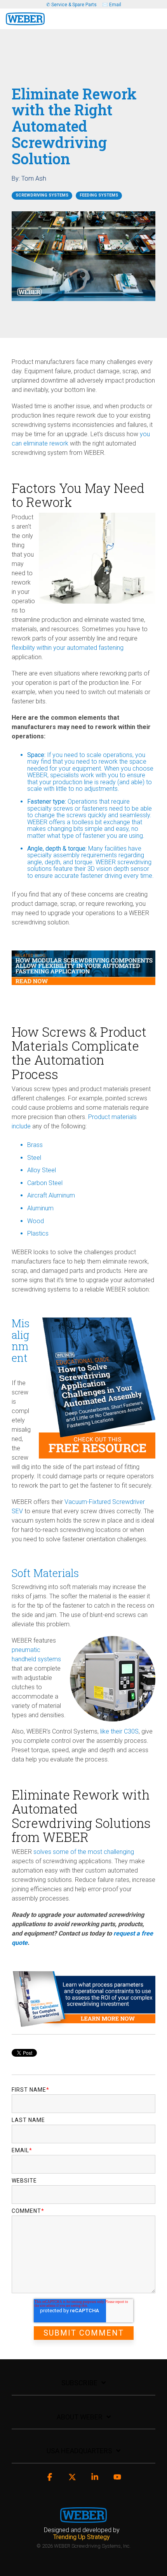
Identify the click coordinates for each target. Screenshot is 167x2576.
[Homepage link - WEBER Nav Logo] (83, 2518)
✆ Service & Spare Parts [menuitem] (71, 5)
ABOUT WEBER (80, 2417)
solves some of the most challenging (83, 1852)
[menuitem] (84, 2533)
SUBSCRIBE (79, 2383)
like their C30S (119, 1731)
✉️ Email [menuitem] (112, 5)
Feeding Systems (99, 195)
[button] (156, 16)
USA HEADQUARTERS (79, 2451)
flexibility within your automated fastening (68, 648)
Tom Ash (34, 178)
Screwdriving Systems (42, 195)
